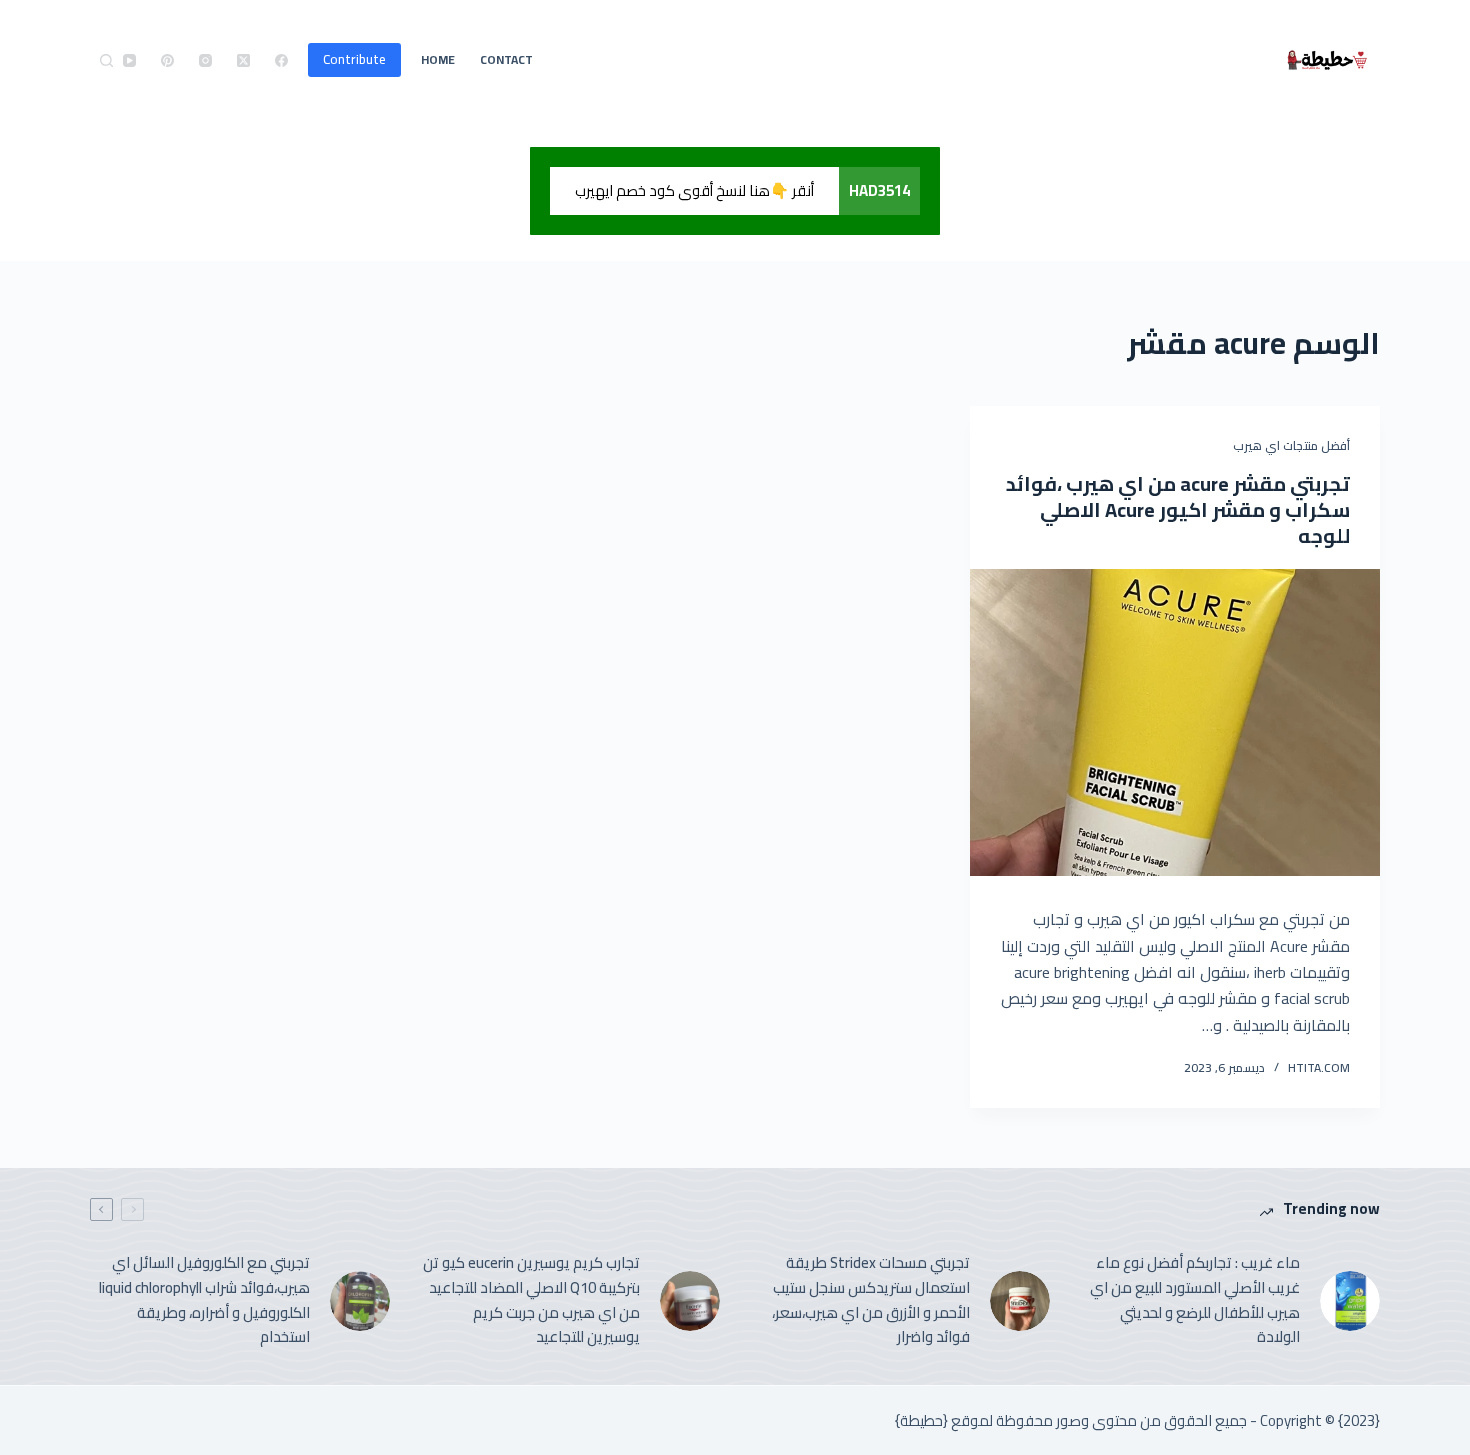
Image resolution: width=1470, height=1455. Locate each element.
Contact (506, 59)
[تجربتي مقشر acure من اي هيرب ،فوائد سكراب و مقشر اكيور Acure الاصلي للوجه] (1175, 723)
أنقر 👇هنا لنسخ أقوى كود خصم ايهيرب (694, 190)
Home (438, 59)
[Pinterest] (167, 60)
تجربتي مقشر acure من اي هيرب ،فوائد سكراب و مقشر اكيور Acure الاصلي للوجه (1178, 509)
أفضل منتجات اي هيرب (1291, 445)
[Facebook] (281, 60)
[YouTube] (129, 60)
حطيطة (921, 1420)
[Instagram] (205, 60)
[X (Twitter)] (243, 60)
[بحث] (106, 60)
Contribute (354, 59)
